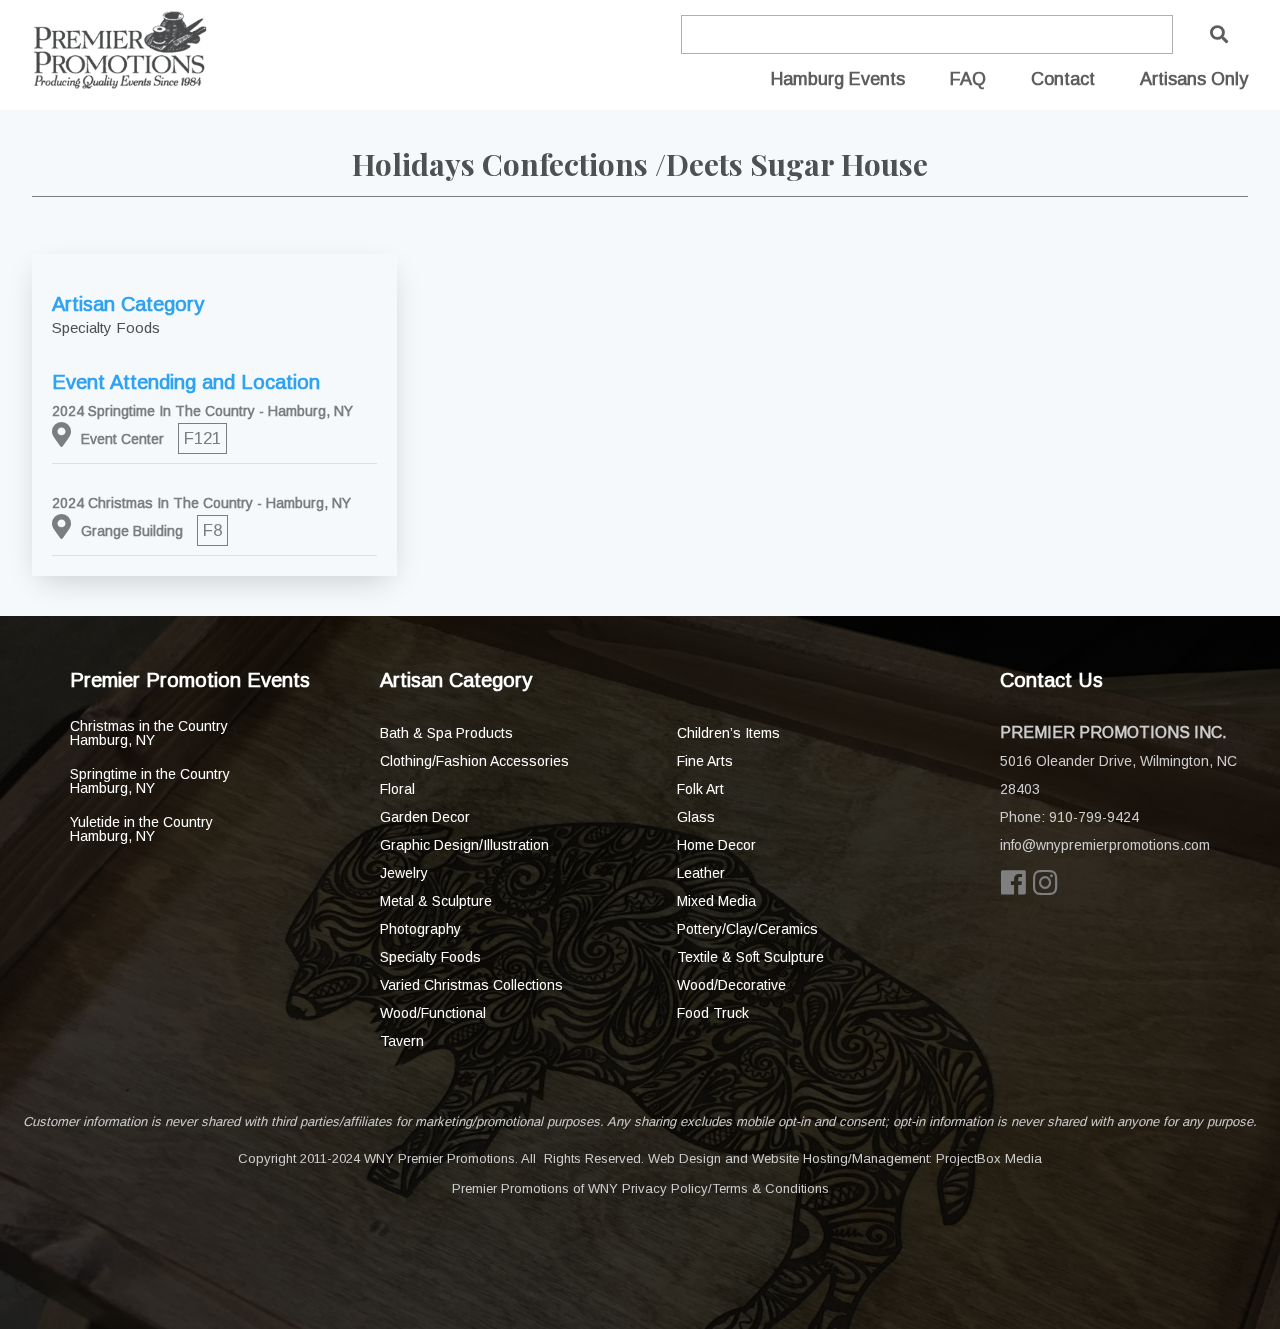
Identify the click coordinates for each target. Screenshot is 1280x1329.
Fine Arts (705, 761)
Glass (696, 817)
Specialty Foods (430, 957)
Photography (420, 929)
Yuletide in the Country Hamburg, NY (141, 829)
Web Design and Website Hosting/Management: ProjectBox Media (845, 1158)
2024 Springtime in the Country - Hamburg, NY (202, 411)
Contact (1063, 79)
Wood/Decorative (731, 985)
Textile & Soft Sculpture (750, 957)
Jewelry (404, 873)
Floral (397, 789)
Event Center (122, 439)
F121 (202, 438)
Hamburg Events (838, 79)
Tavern (402, 1041)
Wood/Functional (433, 1013)
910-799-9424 (1094, 817)
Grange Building (132, 531)
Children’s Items (728, 733)
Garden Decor (425, 817)
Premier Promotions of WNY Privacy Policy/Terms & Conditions (640, 1188)
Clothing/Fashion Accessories (474, 761)
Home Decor (716, 845)
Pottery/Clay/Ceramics (747, 929)
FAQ (968, 79)
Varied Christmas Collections (471, 985)
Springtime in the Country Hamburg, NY (150, 781)
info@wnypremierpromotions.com (1105, 845)
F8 (212, 530)
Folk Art (700, 789)
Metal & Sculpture (436, 901)
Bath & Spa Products (446, 733)
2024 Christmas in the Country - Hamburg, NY (201, 503)
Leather (701, 873)
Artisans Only (1194, 79)
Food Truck (713, 1013)
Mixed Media (716, 901)
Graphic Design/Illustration (464, 845)
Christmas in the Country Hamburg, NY (149, 733)
